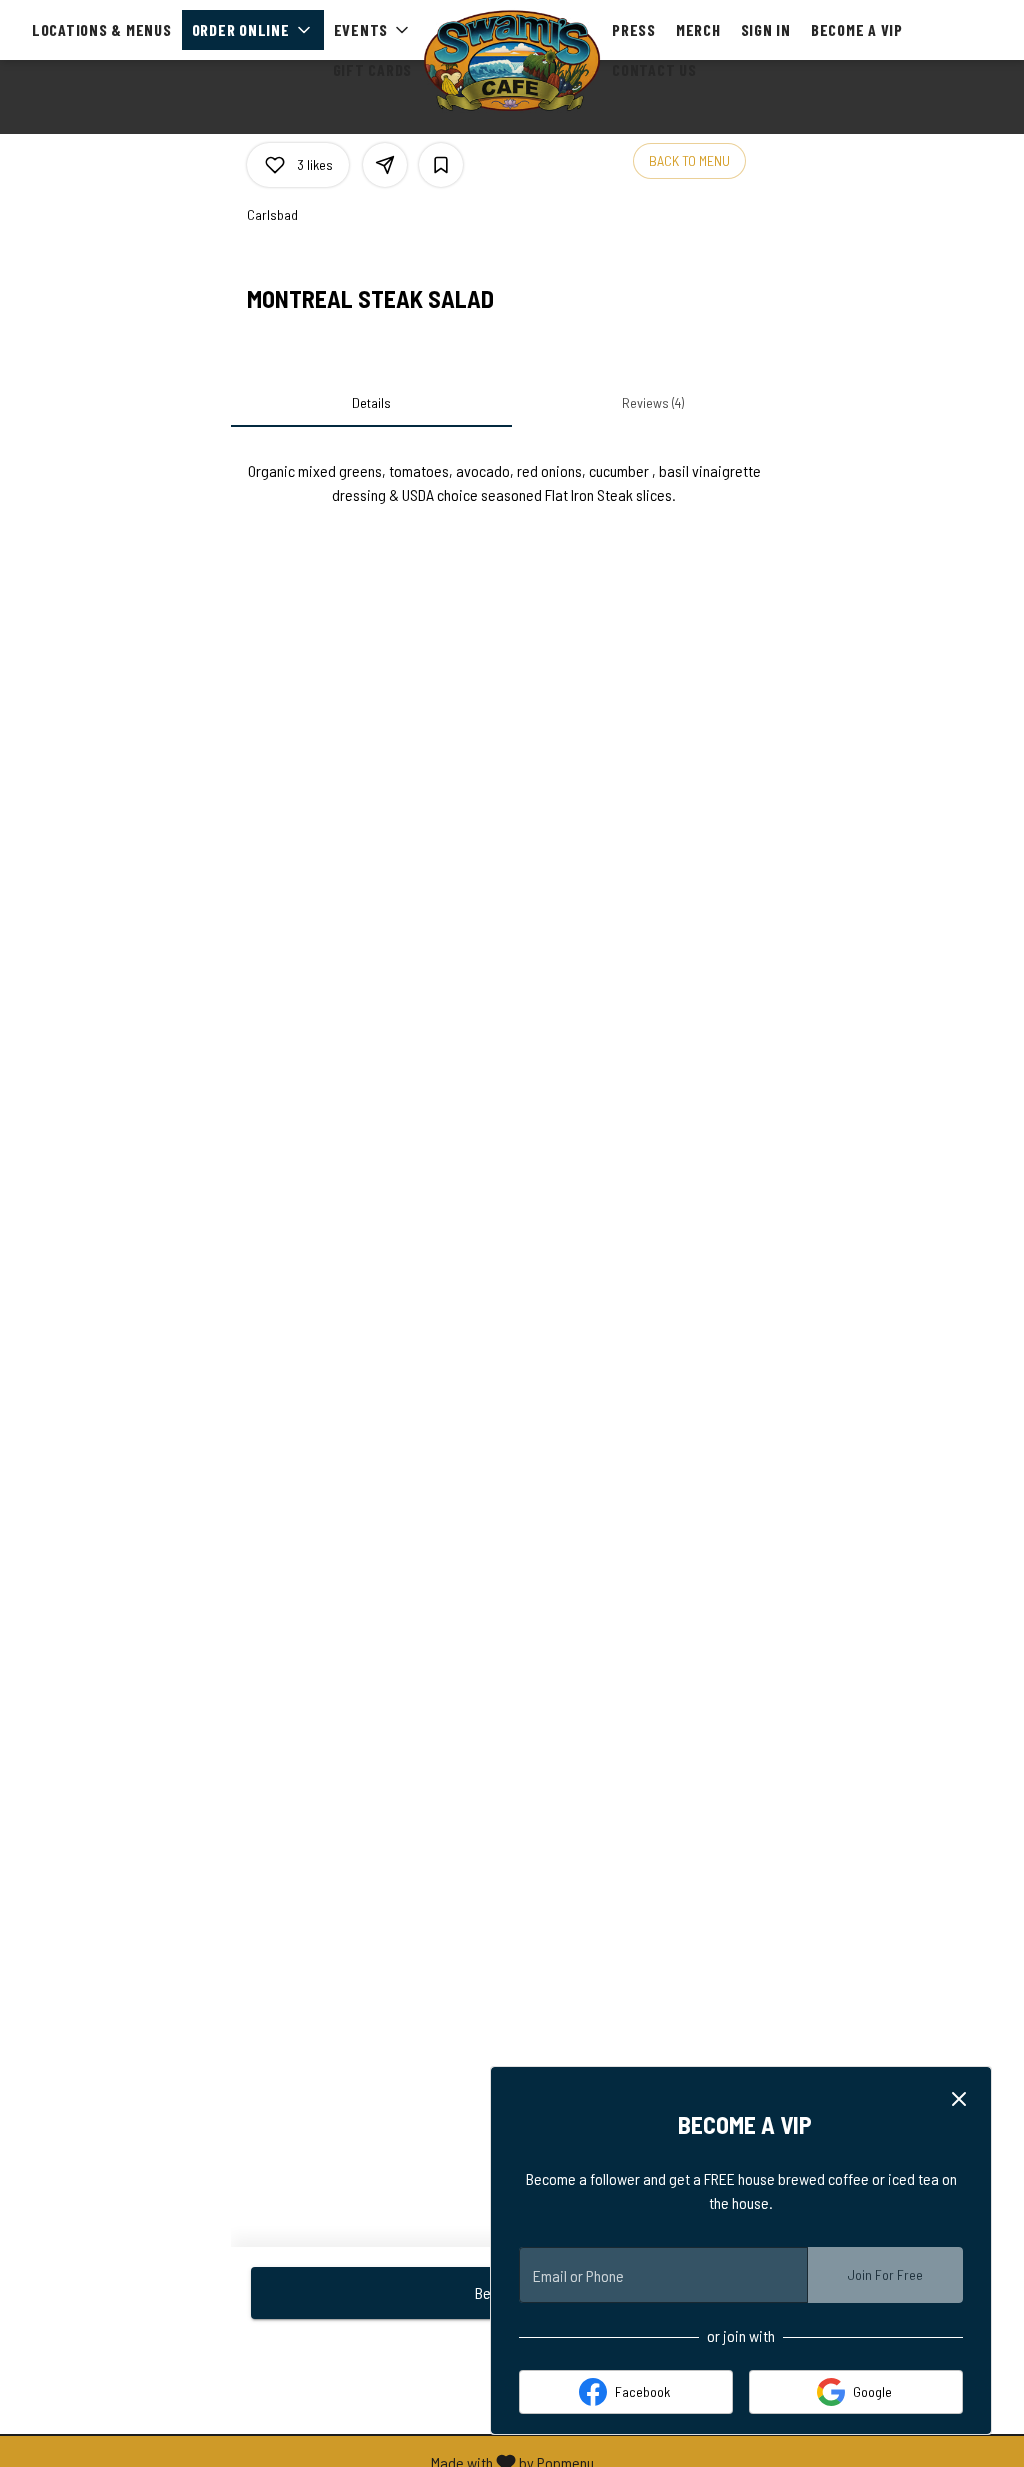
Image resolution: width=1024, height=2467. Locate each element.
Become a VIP (857, 29)
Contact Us (654, 69)
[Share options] (385, 165)
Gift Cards (373, 69)
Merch (698, 29)
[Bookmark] (441, 165)
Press (634, 29)
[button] (253, 30)
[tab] (371, 403)
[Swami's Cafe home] (512, 60)
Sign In (766, 29)
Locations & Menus (102, 29)
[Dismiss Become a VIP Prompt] (959, 2099)
